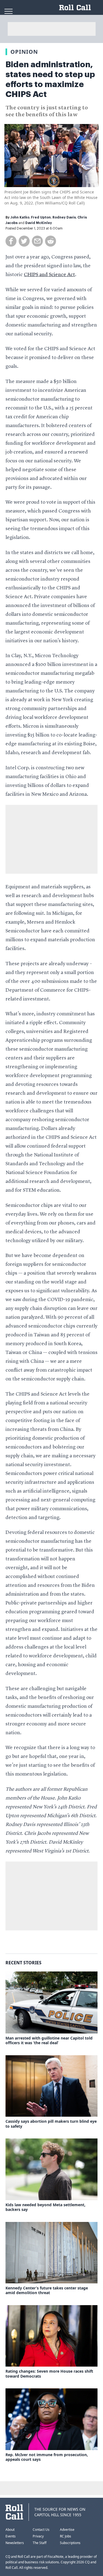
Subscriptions (70, 2543)
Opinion (24, 52)
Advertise (67, 2530)
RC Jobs (66, 2536)
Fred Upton (41, 217)
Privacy (38, 2536)
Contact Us (41, 2530)
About (10, 2530)
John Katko (20, 217)
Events (11, 2536)
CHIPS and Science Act (49, 275)
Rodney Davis (64, 217)
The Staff (40, 2543)
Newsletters (15, 2543)
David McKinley (39, 223)
